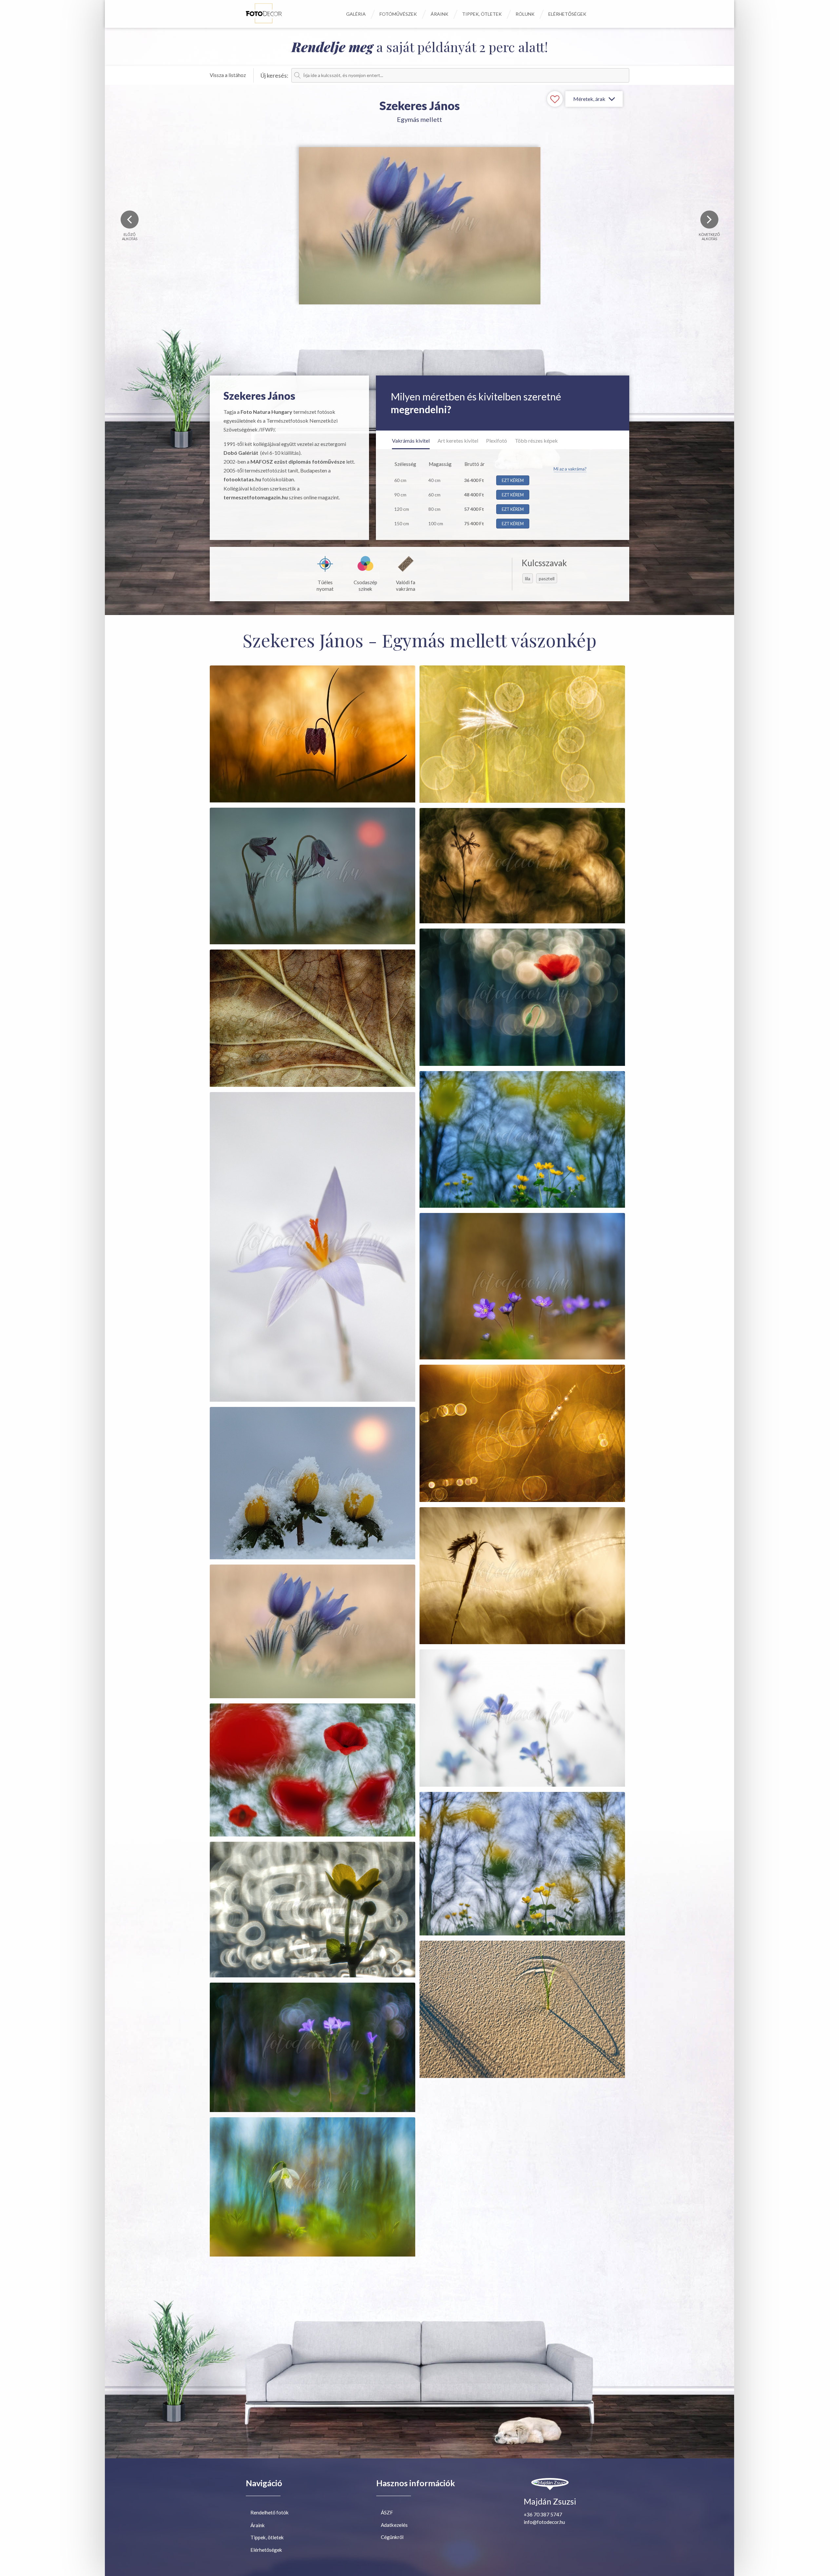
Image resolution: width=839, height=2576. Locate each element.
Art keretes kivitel (458, 441)
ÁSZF (387, 2512)
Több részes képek (536, 441)
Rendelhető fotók (270, 2512)
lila (528, 578)
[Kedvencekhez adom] (555, 99)
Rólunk (525, 14)
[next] (709, 219)
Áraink (439, 14)
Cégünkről (392, 2537)
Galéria (356, 14)
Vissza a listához (228, 75)
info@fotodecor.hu (544, 2522)
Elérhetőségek (567, 14)
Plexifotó (497, 441)
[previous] (130, 219)
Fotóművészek (398, 14)
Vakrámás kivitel (411, 441)
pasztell (547, 578)
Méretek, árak (589, 99)
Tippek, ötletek (482, 14)
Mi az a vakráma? (570, 469)
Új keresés (274, 75)
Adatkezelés (394, 2525)
